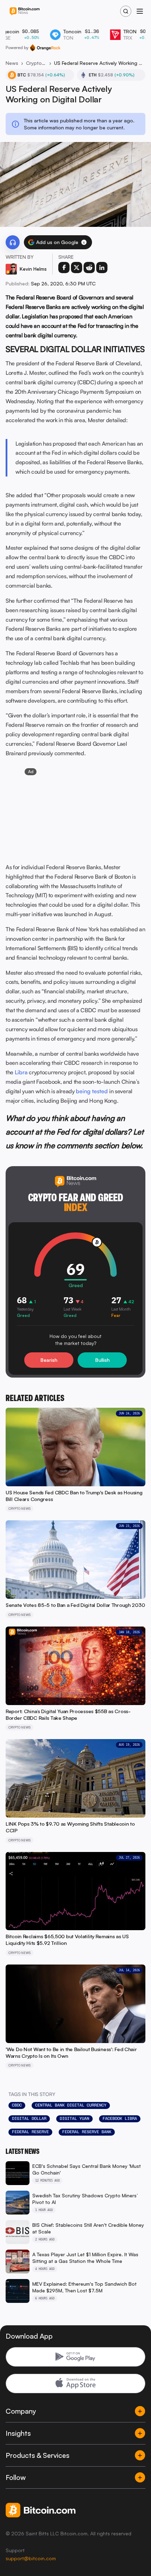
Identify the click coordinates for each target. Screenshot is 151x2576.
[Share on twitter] (77, 268)
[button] (84, 242)
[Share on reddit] (89, 268)
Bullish (102, 1360)
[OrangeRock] (45, 48)
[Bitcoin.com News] (25, 11)
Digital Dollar (29, 2118)
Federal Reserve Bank (87, 2132)
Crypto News (36, 63)
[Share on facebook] (64, 268)
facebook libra (120, 2118)
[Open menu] (140, 11)
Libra (21, 1072)
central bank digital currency (71, 2105)
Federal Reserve (30, 2132)
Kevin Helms (33, 269)
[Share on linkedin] (102, 268)
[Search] (126, 11)
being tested (92, 1091)
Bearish (49, 1360)
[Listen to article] (13, 242)
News (12, 63)
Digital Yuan (74, 2118)
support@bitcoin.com (31, 2558)
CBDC (17, 2105)
